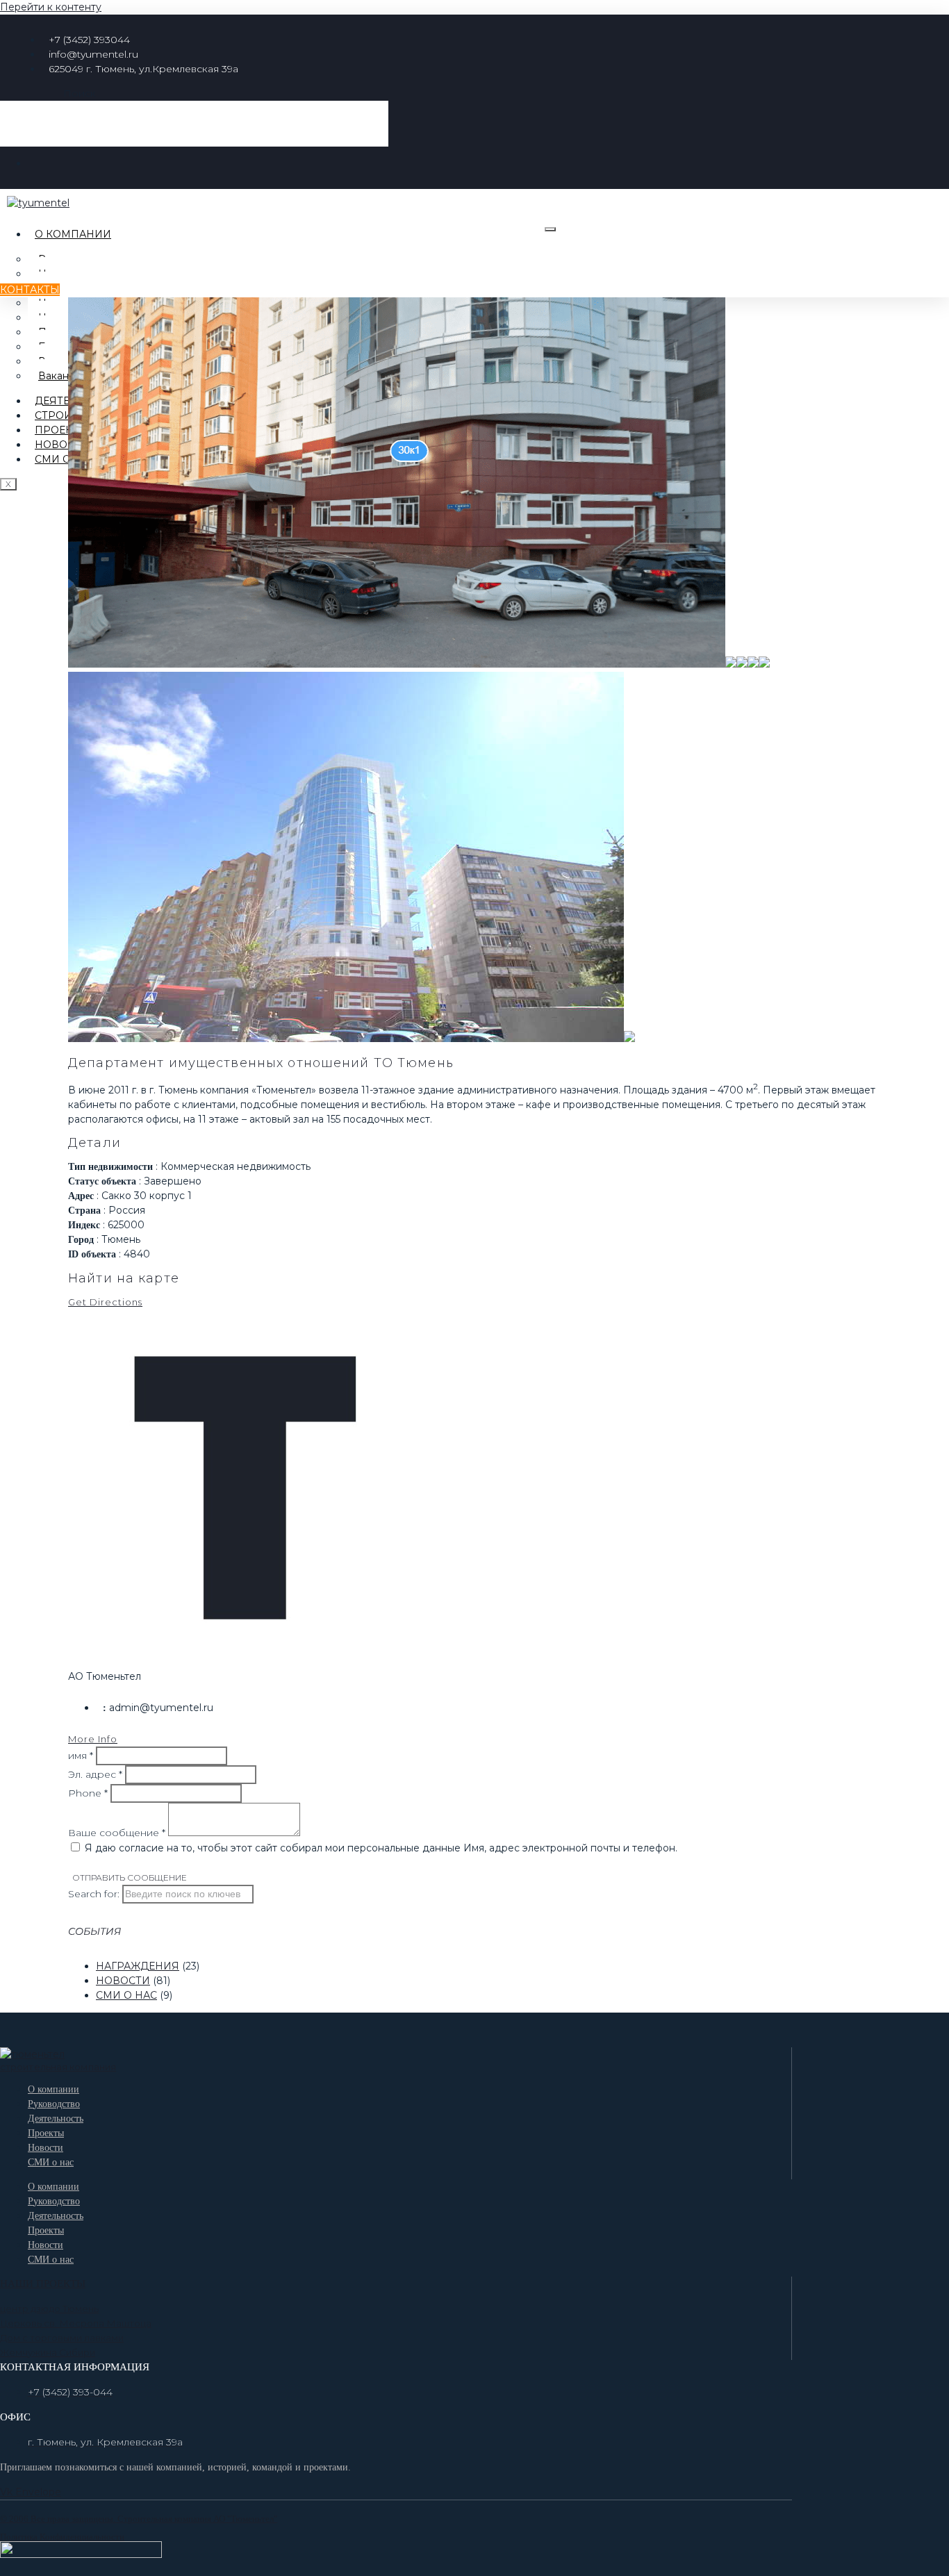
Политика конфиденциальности (62, 2537)
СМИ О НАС (126, 1995)
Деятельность (56, 2119)
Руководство (54, 2104)
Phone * (88, 1793)
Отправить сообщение (130, 1878)
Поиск (80, 93)
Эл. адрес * (95, 1774)
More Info (93, 1739)
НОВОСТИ (123, 1981)
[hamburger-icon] (550, 229)
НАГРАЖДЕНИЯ (138, 1966)
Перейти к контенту (51, 7)
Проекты (61, 430)
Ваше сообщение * (117, 1833)
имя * (81, 1756)
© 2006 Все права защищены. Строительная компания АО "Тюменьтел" (139, 2519)
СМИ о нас (65, 459)
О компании (73, 234)
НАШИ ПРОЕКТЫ (43, 2284)
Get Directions (105, 1302)
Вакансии (63, 376)
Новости (62, 445)
